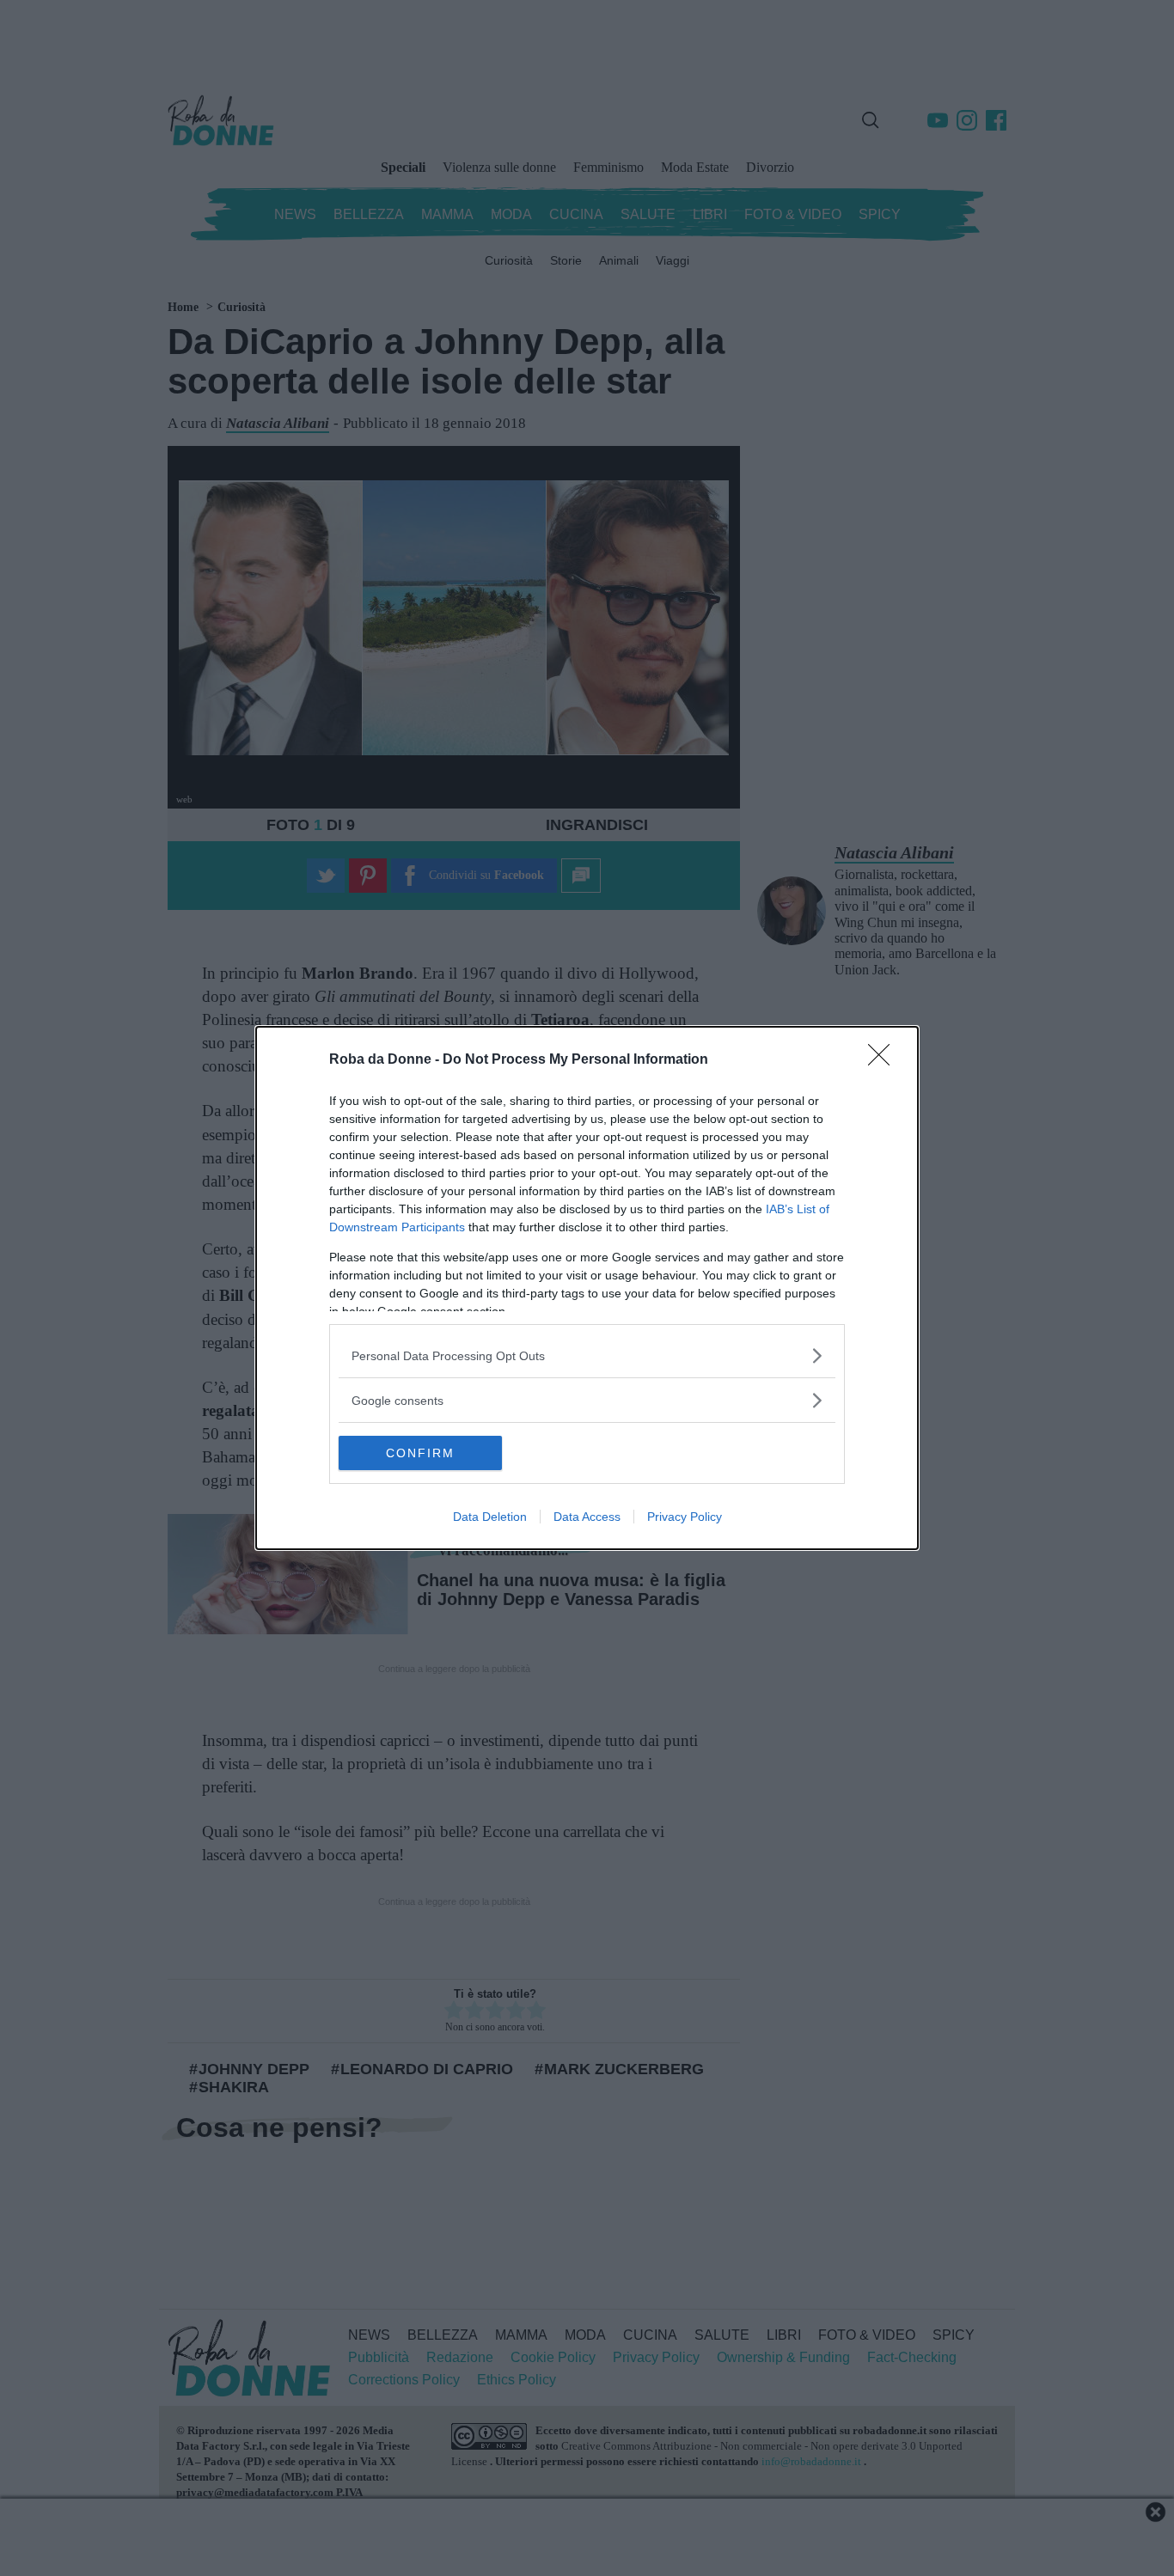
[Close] (884, 1060)
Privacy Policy (685, 1517)
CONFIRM (420, 1453)
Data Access (587, 1517)
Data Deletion (490, 1517)
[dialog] (587, 1288)
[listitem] (587, 1355)
